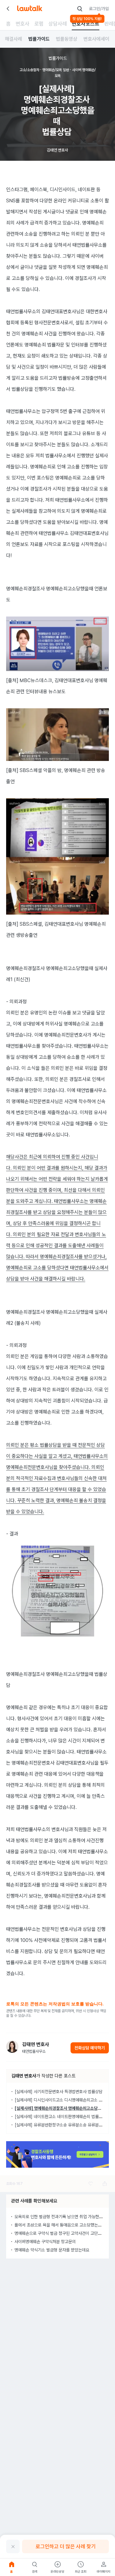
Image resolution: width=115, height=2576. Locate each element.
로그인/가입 (99, 9)
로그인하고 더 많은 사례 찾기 (66, 2546)
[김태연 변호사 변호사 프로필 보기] (12, 2047)
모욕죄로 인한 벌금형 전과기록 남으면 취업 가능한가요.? (62, 2217)
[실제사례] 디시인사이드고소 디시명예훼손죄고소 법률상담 (64, 2100)
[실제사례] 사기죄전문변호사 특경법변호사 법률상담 (59, 2092)
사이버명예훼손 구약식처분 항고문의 (45, 2242)
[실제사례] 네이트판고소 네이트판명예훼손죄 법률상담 (60, 2117)
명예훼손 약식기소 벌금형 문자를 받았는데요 (52, 2250)
